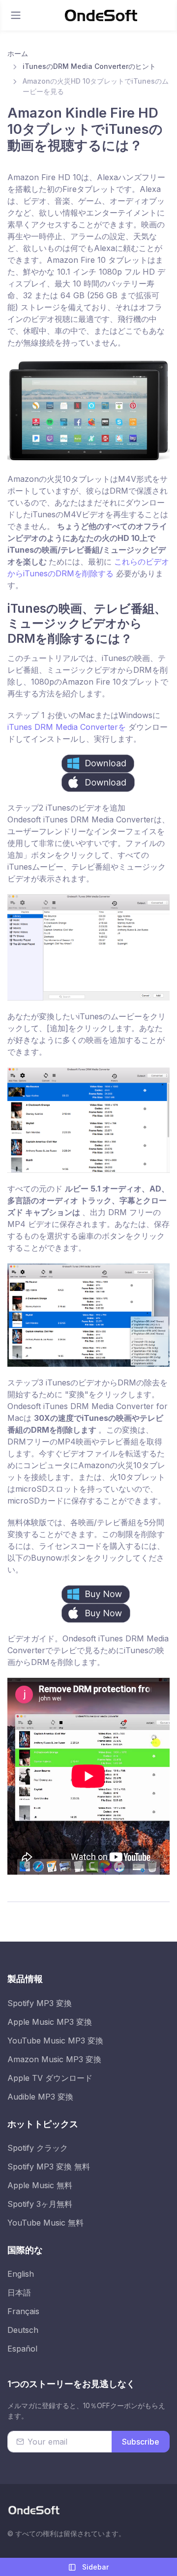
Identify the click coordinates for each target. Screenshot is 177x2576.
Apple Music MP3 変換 (50, 2022)
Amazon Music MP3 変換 (54, 2059)
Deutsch (23, 2330)
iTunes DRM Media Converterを (68, 727)
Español (22, 2349)
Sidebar (94, 2567)
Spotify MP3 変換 (40, 2003)
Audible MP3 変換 (40, 2097)
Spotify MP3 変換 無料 (49, 2167)
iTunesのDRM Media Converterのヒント (89, 66)
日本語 (19, 2293)
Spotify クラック (38, 2148)
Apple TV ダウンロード (50, 2078)
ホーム (18, 53)
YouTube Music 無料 (45, 2223)
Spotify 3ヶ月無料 (40, 2204)
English (21, 2274)
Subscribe (141, 2442)
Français (23, 2311)
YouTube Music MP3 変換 (55, 2041)
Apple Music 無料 (40, 2185)
